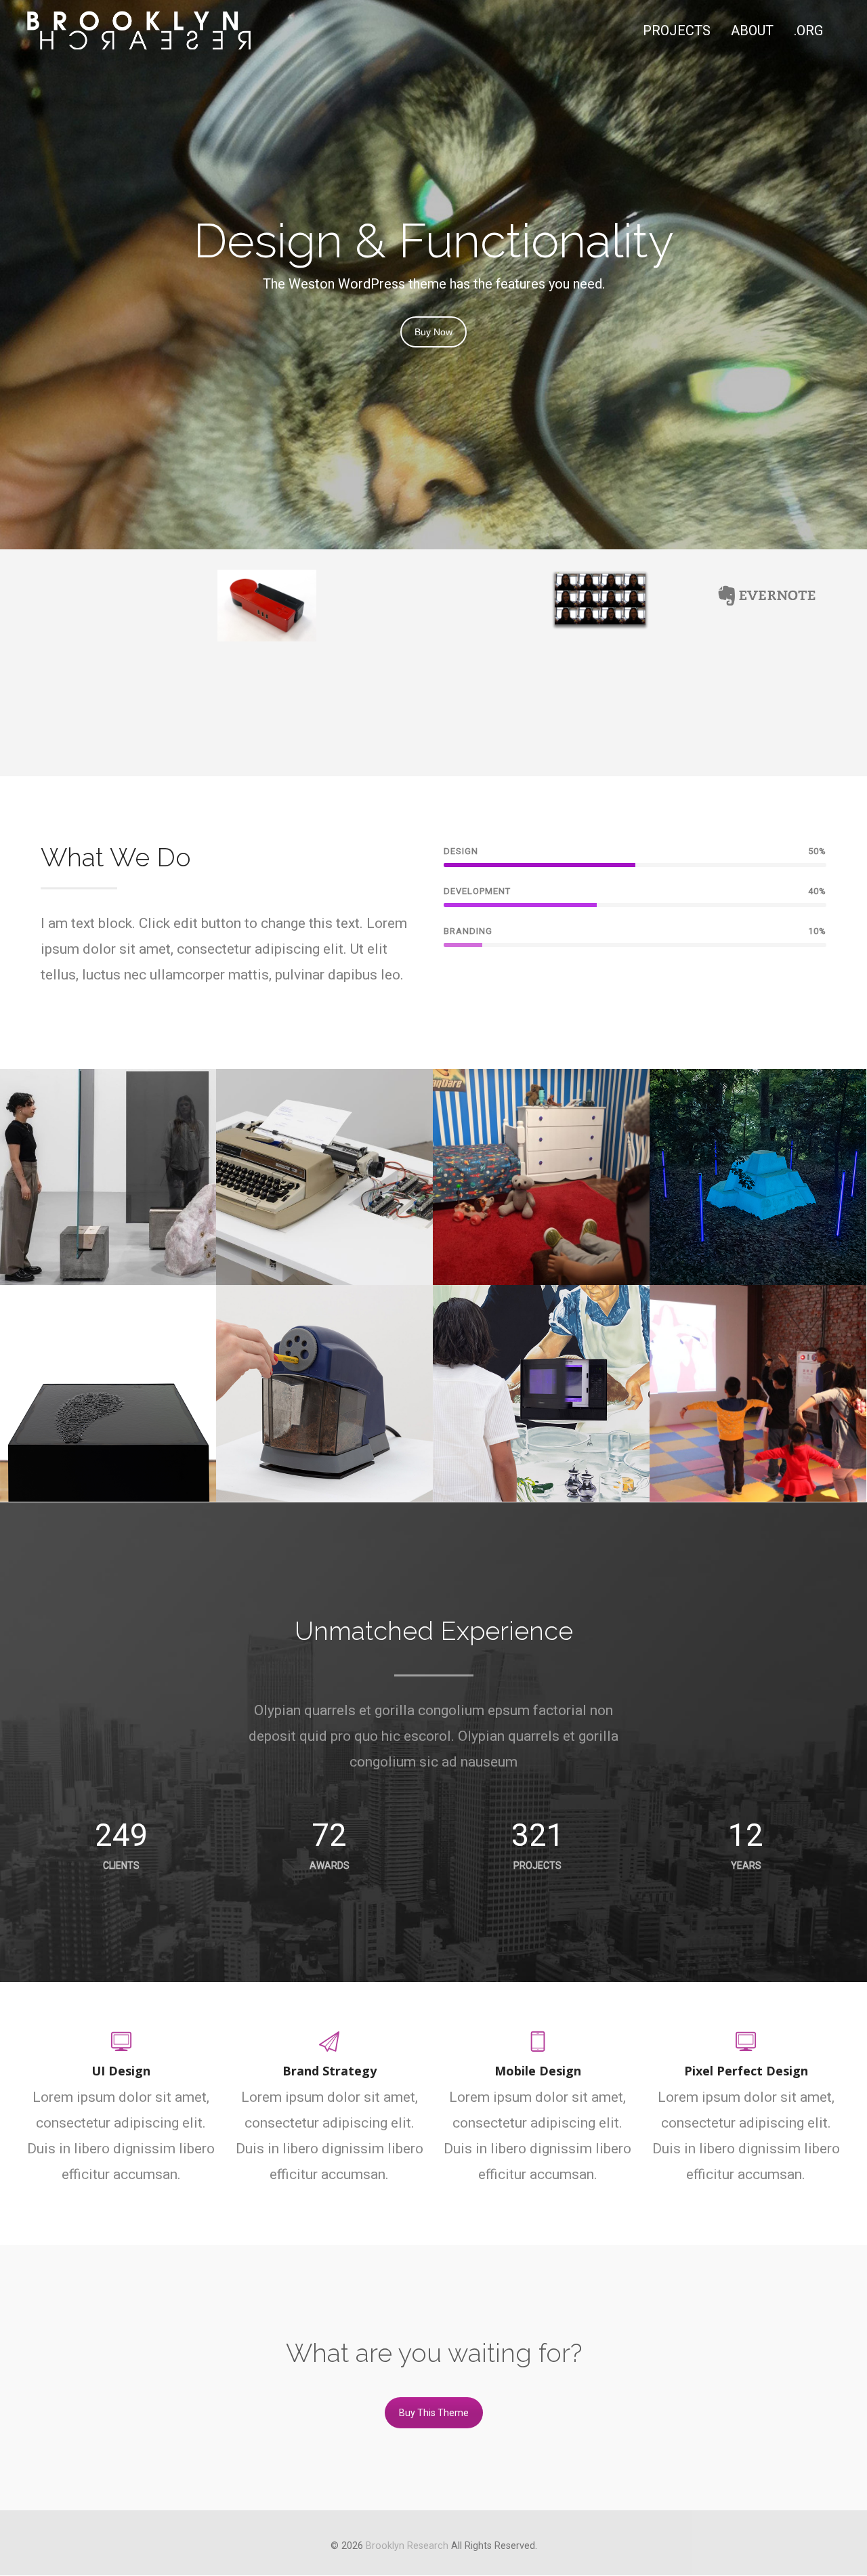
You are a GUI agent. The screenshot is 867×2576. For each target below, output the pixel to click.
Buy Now (433, 332)
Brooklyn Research (407, 2546)
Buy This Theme (434, 2413)
